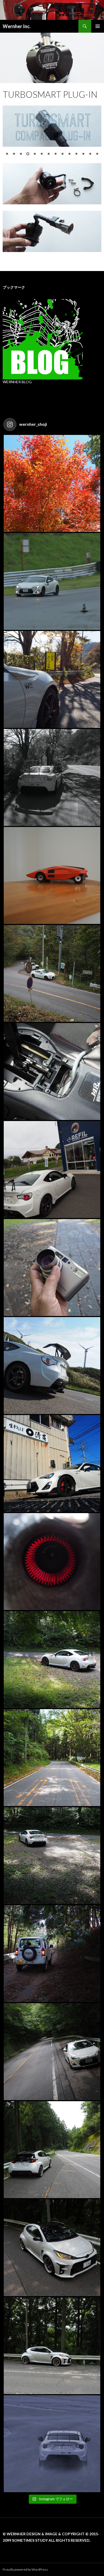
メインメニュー (98, 26)
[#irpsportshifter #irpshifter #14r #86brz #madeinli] (52, 1071)
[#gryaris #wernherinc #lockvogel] (52, 2248)
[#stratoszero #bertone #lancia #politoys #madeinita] (52, 875)
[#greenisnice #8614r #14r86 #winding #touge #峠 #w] (52, 2052)
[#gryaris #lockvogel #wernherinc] (52, 2150)
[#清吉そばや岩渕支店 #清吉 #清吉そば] (52, 1464)
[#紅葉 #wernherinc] (52, 483)
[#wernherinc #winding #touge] (52, 1758)
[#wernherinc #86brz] (52, 973)
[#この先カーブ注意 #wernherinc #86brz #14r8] (52, 777)
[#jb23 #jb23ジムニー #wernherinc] (52, 1954)
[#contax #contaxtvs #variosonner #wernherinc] (52, 1268)
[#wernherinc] (52, 1366)
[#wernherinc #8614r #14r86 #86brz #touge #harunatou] (52, 1856)
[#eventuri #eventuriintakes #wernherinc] (52, 1562)
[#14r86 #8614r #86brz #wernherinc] (52, 581)
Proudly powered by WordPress (25, 2569)
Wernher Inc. (17, 26)
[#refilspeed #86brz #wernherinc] (52, 1169)
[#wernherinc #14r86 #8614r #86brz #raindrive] (52, 2444)
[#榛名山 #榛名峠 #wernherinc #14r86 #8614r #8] (52, 1660)
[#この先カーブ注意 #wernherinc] (52, 679)
